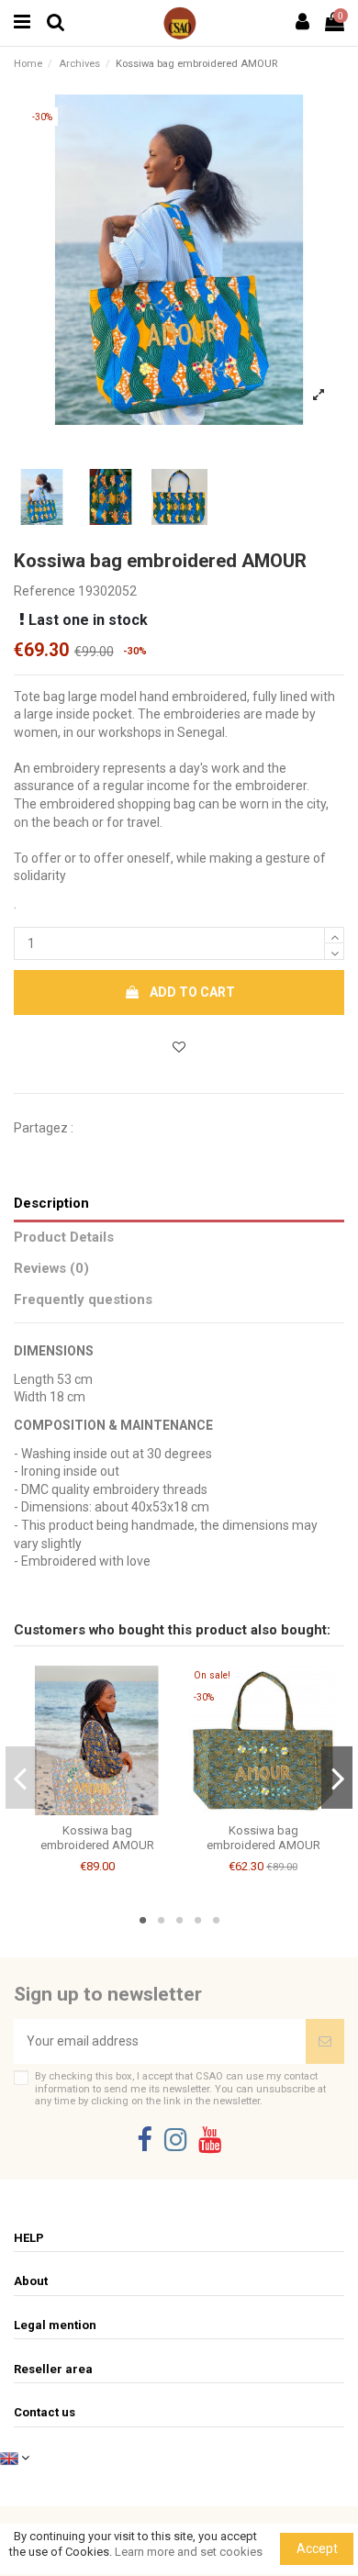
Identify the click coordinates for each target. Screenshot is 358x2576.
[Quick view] (110, 1809)
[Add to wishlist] (179, 1048)
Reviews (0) (51, 1268)
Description (51, 1203)
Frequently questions (83, 1299)
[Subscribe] (325, 2041)
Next (337, 1778)
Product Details (64, 1237)
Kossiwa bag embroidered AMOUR (97, 1838)
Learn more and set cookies (189, 2552)
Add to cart (192, 992)
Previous (22, 1778)
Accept (317, 2548)
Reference (45, 591)
